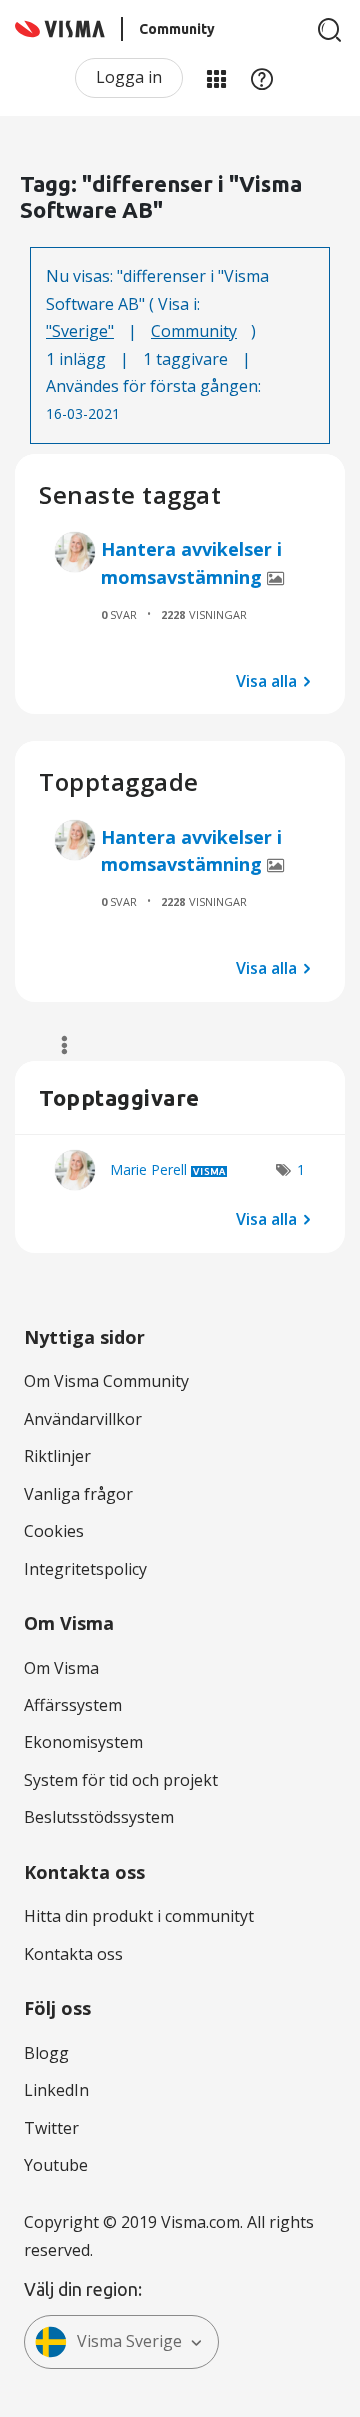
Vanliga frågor (78, 1494)
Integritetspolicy (85, 1569)
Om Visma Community (106, 1381)
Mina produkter (216, 78)
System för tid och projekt (121, 1780)
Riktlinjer (57, 1456)
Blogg (46, 2053)
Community (194, 331)
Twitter (51, 2128)
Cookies (54, 1531)
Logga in (129, 77)
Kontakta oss (73, 1954)
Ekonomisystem (83, 1742)
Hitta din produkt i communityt (139, 1916)
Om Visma (61, 1668)
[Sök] (330, 30)
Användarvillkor (83, 1419)
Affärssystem (73, 1705)
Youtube (56, 2165)
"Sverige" (80, 331)
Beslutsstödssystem (99, 1817)
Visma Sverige (129, 2341)
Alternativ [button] (55, 1045)
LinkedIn (56, 2090)
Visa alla (266, 680)
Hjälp (262, 78)
